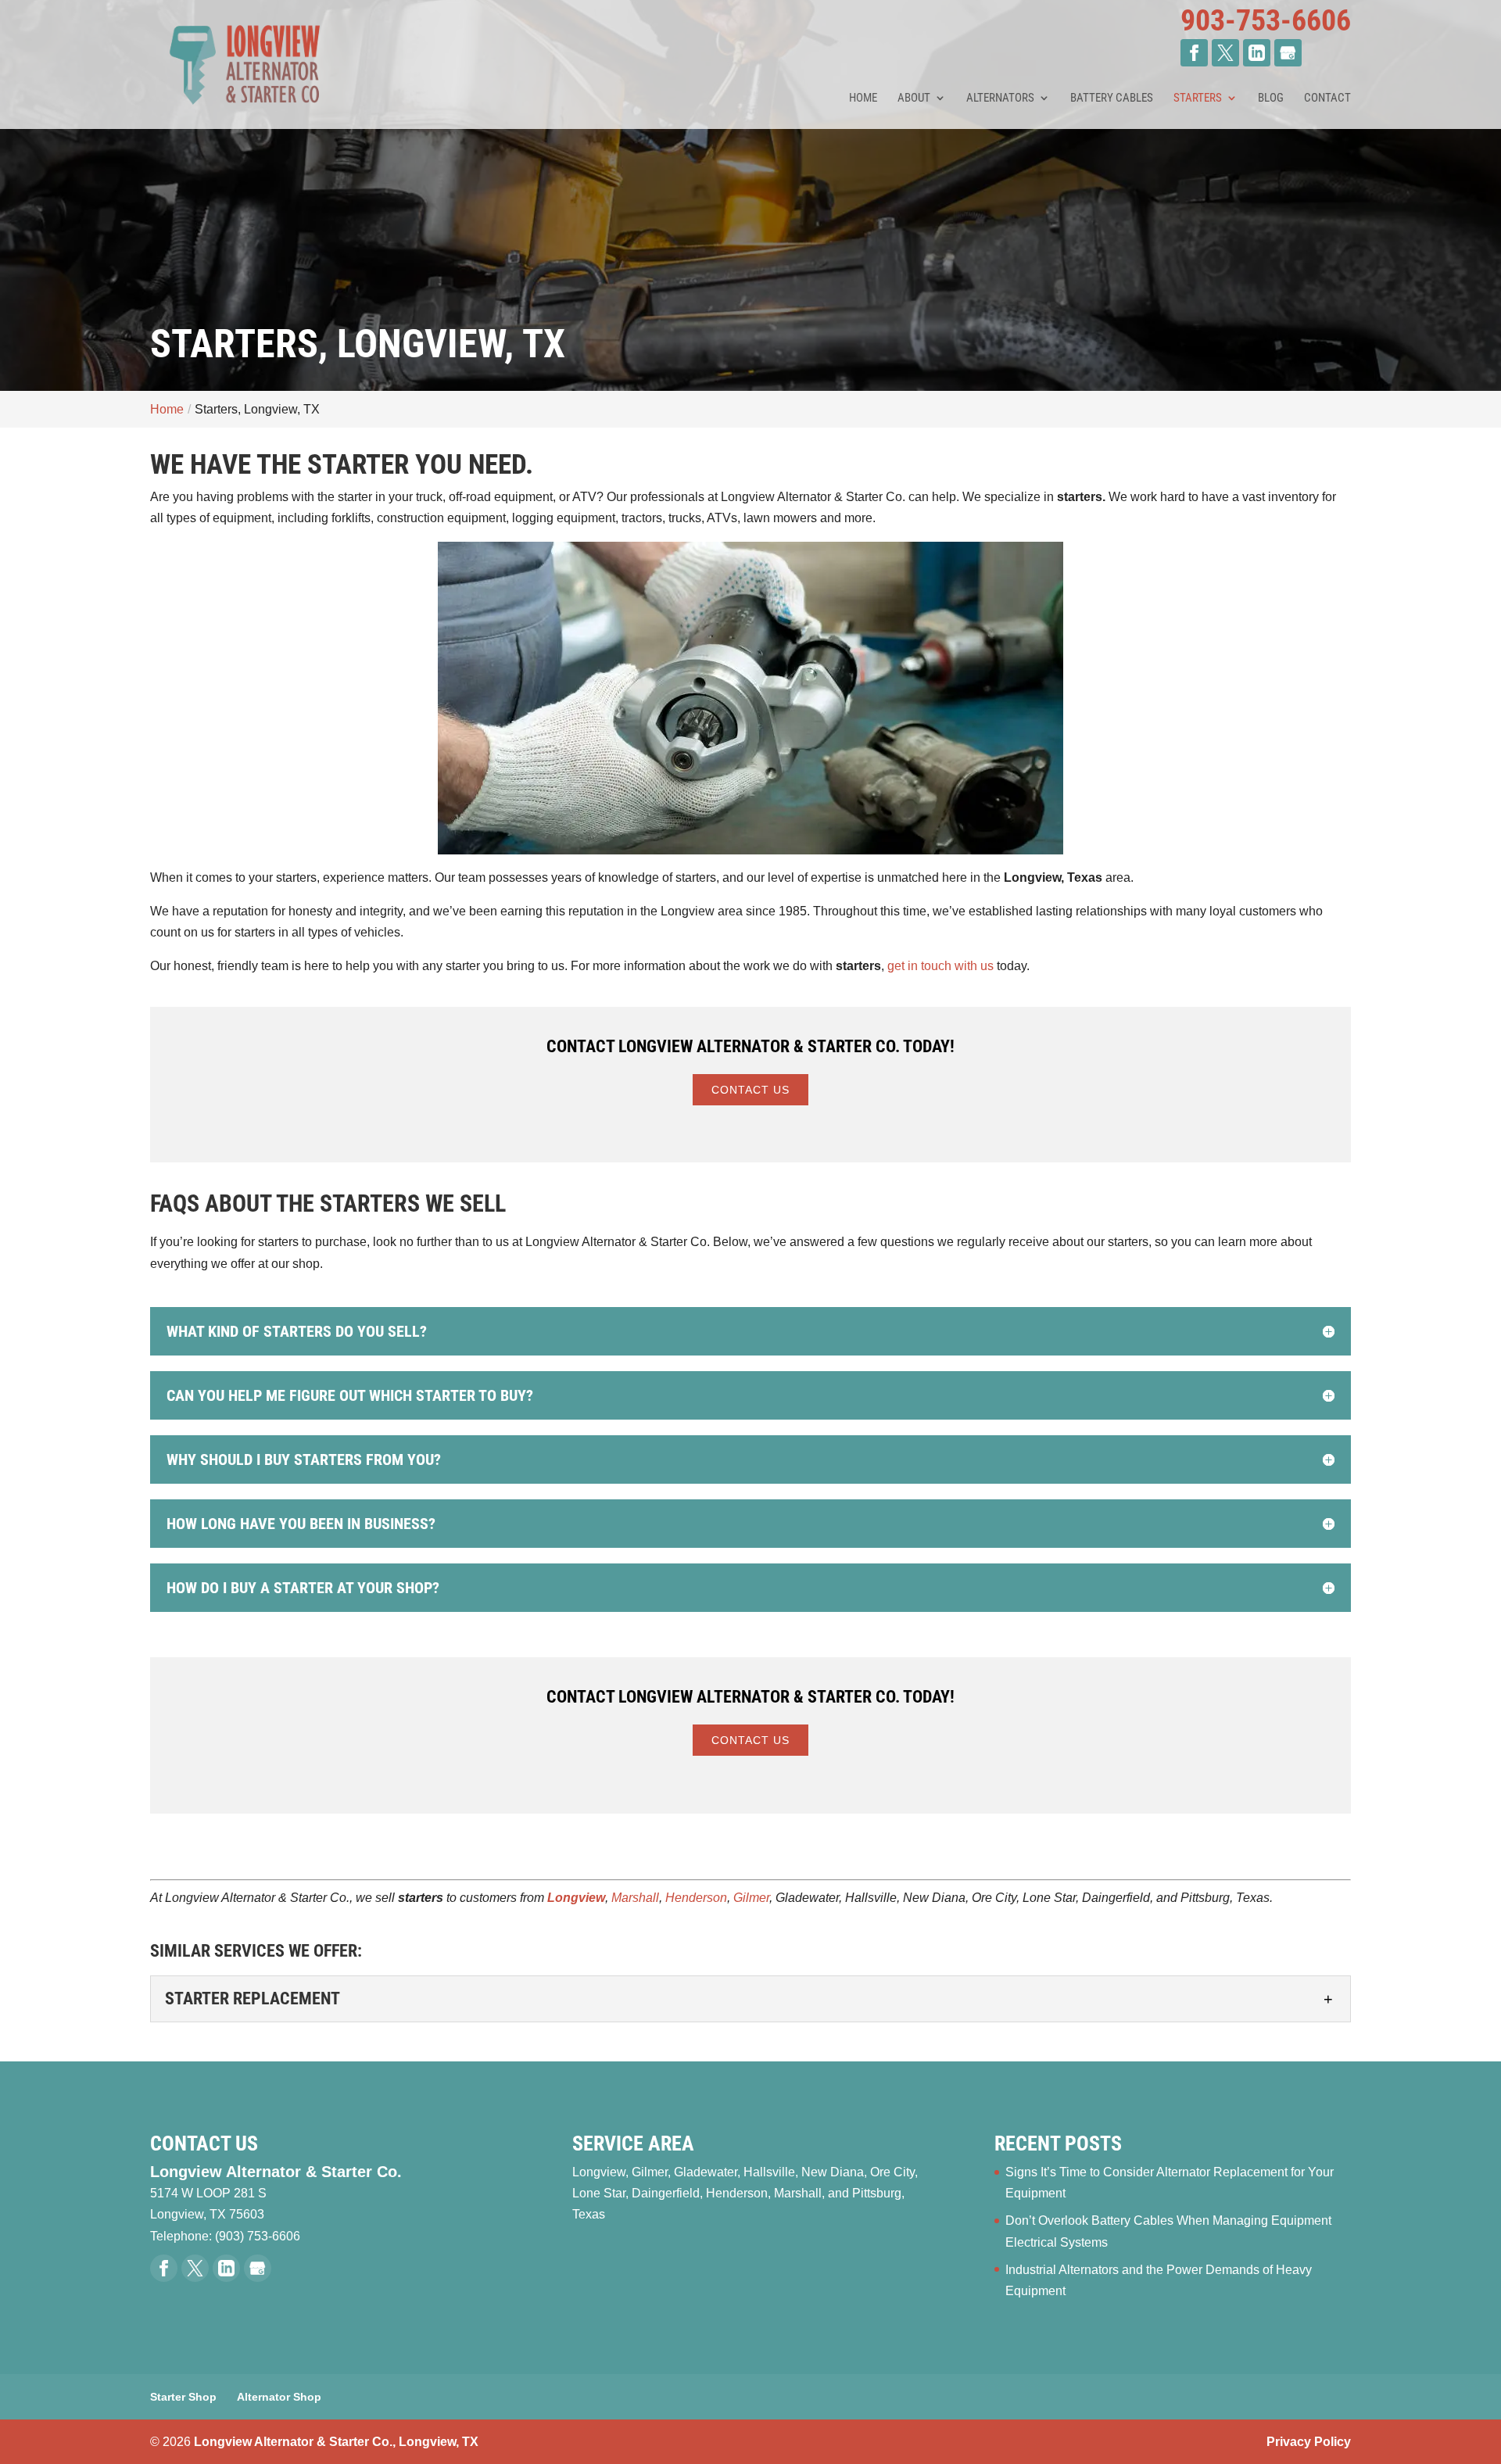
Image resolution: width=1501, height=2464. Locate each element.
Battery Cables (1112, 98)
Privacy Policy (1309, 2442)
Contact (1327, 98)
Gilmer (751, 1898)
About (914, 98)
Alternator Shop (279, 2397)
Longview (576, 1898)
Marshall (635, 1898)
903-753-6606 (1266, 20)
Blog (1271, 98)
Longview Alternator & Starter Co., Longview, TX (336, 2442)
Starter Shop (183, 2397)
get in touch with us (940, 966)
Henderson (696, 1898)
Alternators (1000, 98)
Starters (1198, 98)
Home (863, 98)
